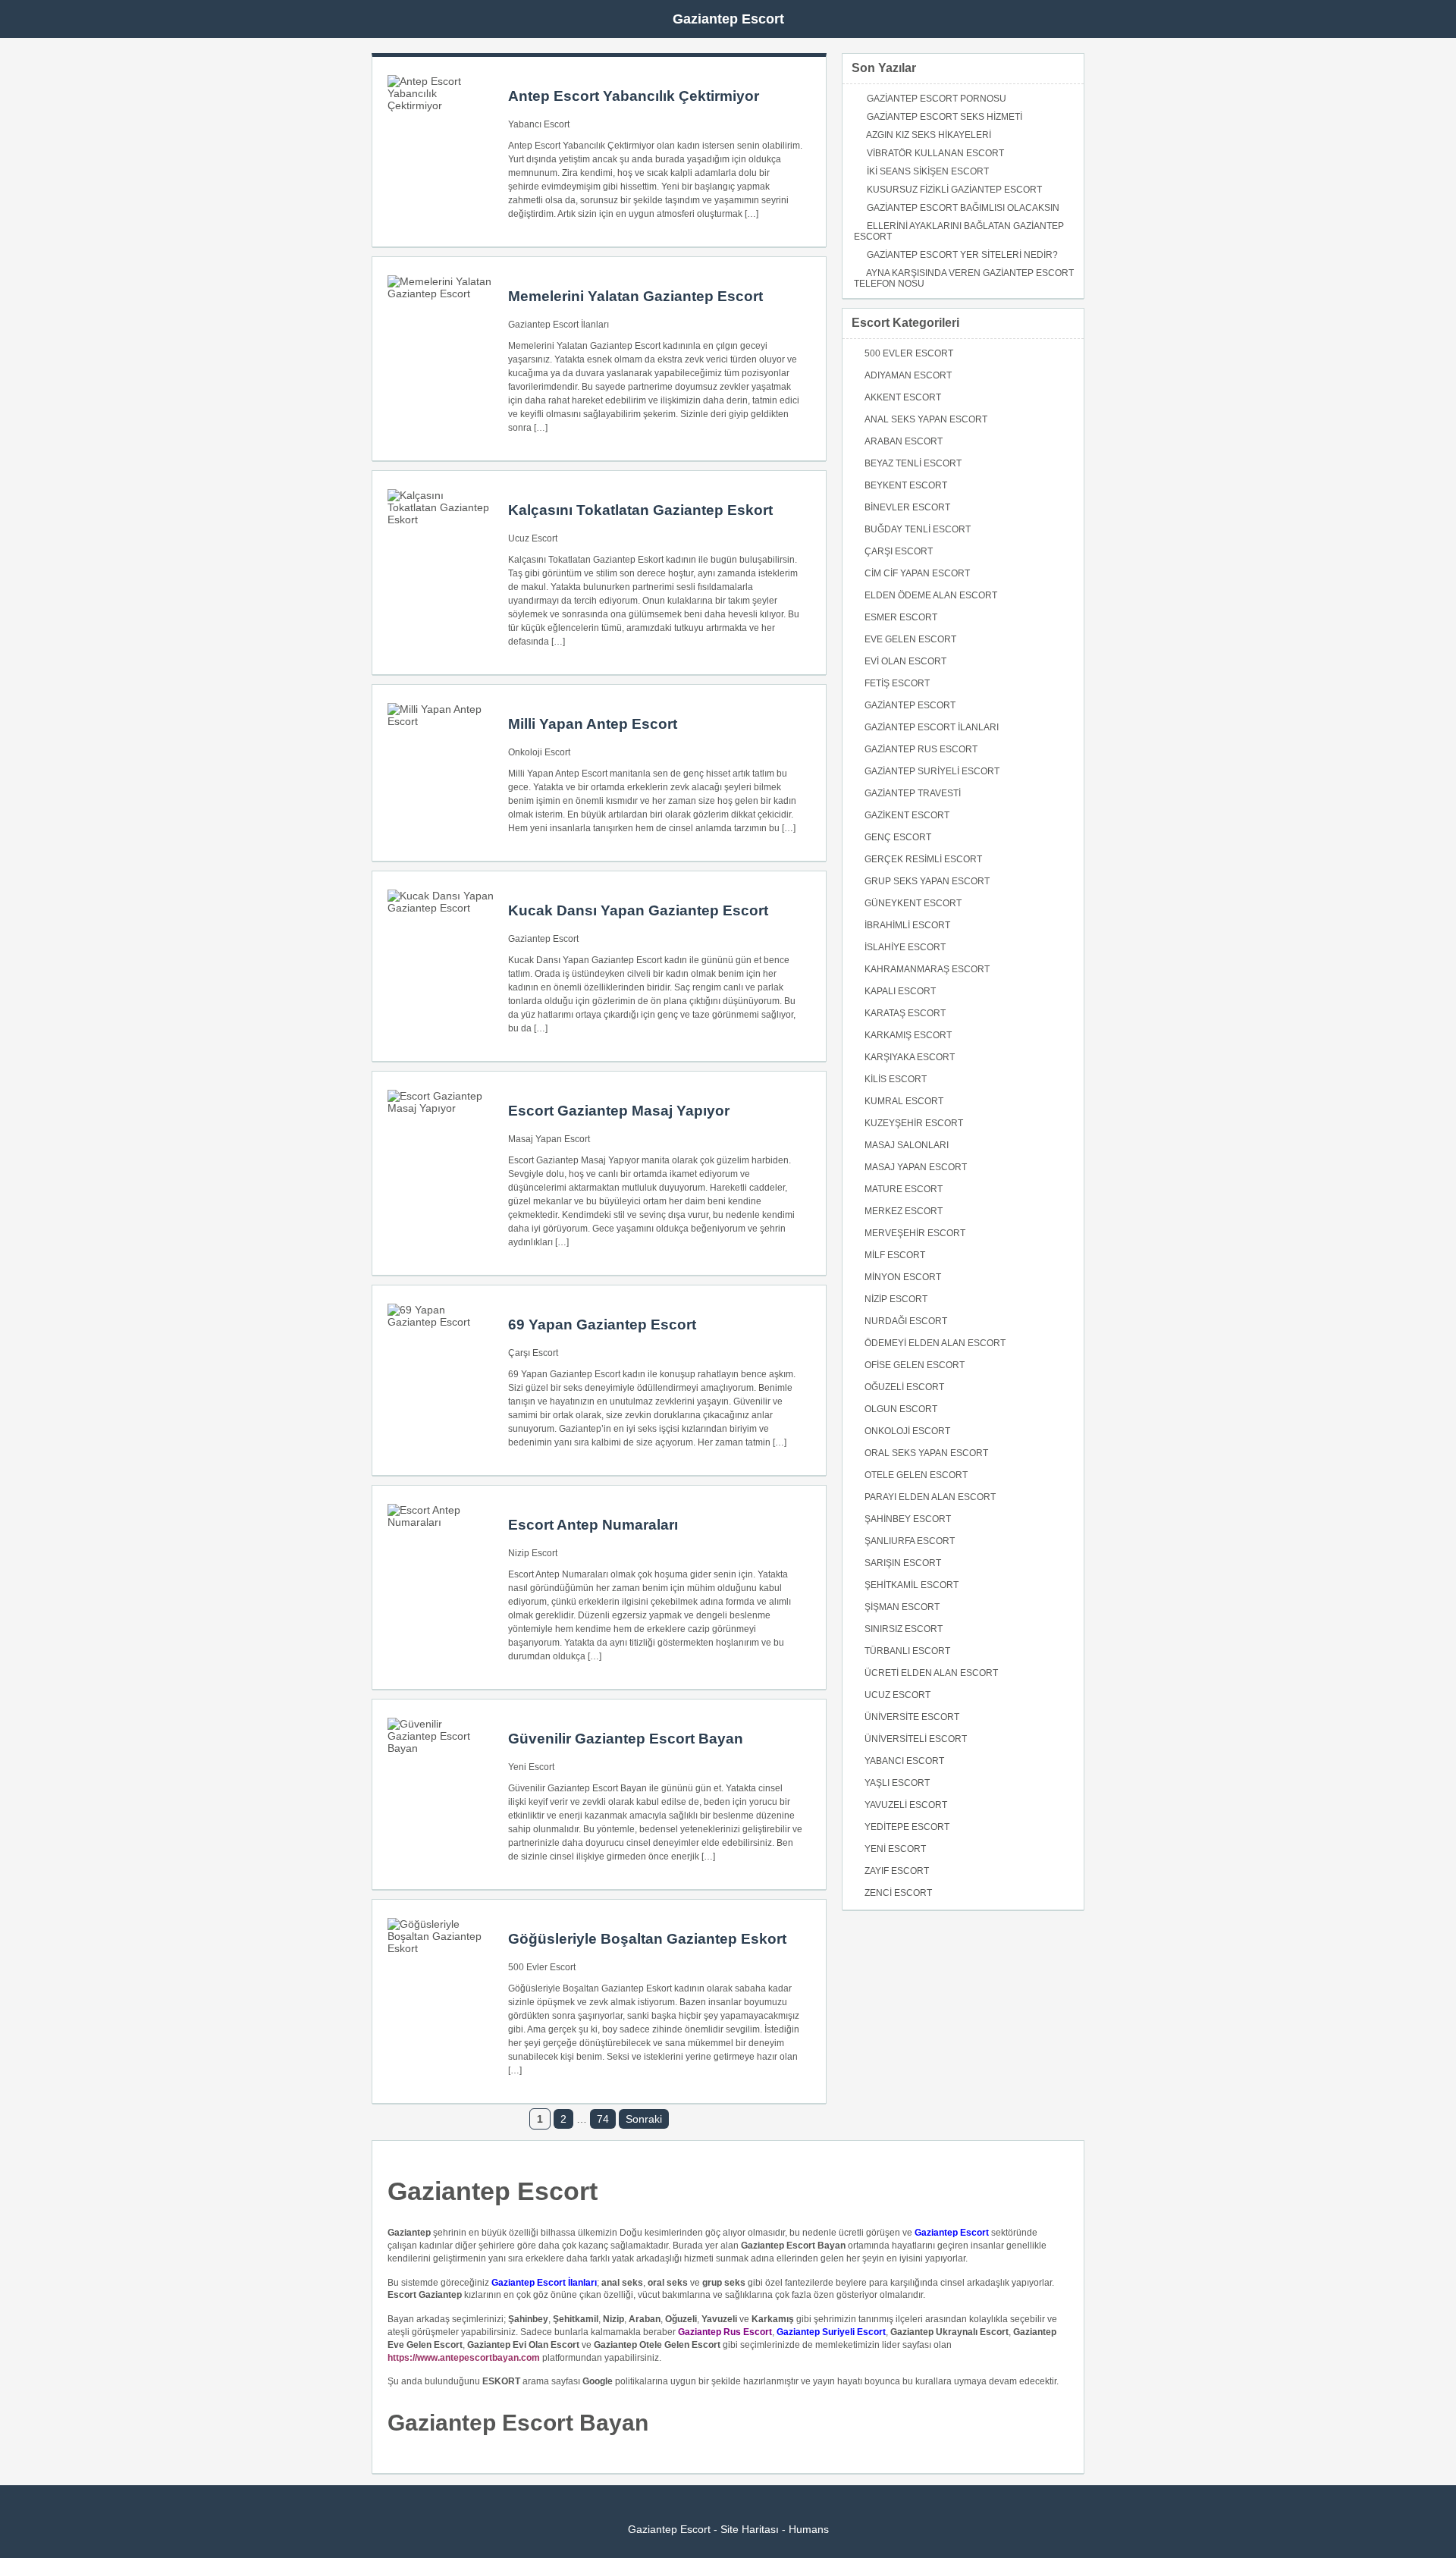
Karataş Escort (905, 1013)
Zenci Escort (898, 1893)
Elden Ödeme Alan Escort (931, 595)
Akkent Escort (903, 397)
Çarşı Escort (533, 1353)
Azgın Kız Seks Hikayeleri (929, 135)
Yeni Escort (531, 1767)
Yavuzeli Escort (906, 1805)
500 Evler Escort (542, 1967)
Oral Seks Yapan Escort (926, 1453)
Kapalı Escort (900, 991)
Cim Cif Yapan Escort (917, 573)
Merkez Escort (904, 1211)
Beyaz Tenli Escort (913, 463)
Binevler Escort (907, 507)
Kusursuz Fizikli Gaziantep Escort (954, 190)
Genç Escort (898, 837)
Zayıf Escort (897, 1871)
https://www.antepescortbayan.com (464, 2358)
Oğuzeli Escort (904, 1387)
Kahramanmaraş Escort (927, 969)
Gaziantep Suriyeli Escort (932, 771)
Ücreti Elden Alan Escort (931, 1673)
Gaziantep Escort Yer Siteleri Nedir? (962, 255)
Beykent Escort (906, 485)
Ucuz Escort (533, 538)
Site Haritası (750, 2529)
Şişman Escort (902, 1607)
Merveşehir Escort (915, 1233)
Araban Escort (904, 441)
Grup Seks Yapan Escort (927, 881)
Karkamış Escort (908, 1035)
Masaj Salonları (907, 1145)
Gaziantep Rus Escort (921, 749)
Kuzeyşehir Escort (914, 1123)
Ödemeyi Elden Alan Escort (935, 1343)
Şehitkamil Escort (912, 1585)
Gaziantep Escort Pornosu (937, 99)
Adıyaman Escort (908, 375)
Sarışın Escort (903, 1563)
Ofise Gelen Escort (915, 1365)
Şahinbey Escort (908, 1519)
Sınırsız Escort (904, 1629)
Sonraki (644, 2119)
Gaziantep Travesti (913, 793)
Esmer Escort (901, 617)
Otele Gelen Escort (916, 1475)
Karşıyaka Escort (910, 1057)
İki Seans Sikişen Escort (928, 171)
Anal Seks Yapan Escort (926, 419)
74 (603, 2119)
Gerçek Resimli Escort (923, 859)
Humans (809, 2529)
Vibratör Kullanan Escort (935, 153)
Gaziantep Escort (728, 19)
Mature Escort (904, 1189)
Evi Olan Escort (905, 661)
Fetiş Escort (897, 683)
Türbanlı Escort (907, 1651)
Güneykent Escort (913, 903)
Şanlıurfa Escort (910, 1541)
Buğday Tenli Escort (918, 529)
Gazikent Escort (907, 815)
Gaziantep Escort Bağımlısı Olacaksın (963, 208)
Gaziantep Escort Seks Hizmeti (945, 117)
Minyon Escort (903, 1277)
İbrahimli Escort (907, 925)
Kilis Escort (896, 1079)
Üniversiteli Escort (916, 1739)
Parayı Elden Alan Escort (930, 1497)
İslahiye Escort (905, 947)
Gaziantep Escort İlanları (559, 325)
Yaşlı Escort (897, 1783)
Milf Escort (895, 1255)
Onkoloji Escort (539, 752)
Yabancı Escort (539, 124)
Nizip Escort (533, 1553)
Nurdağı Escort (906, 1321)
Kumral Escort (904, 1101)
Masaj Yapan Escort (549, 1139)
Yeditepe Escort (907, 1827)
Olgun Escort (901, 1409)
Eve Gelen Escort (910, 639)
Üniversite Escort (912, 1717)
